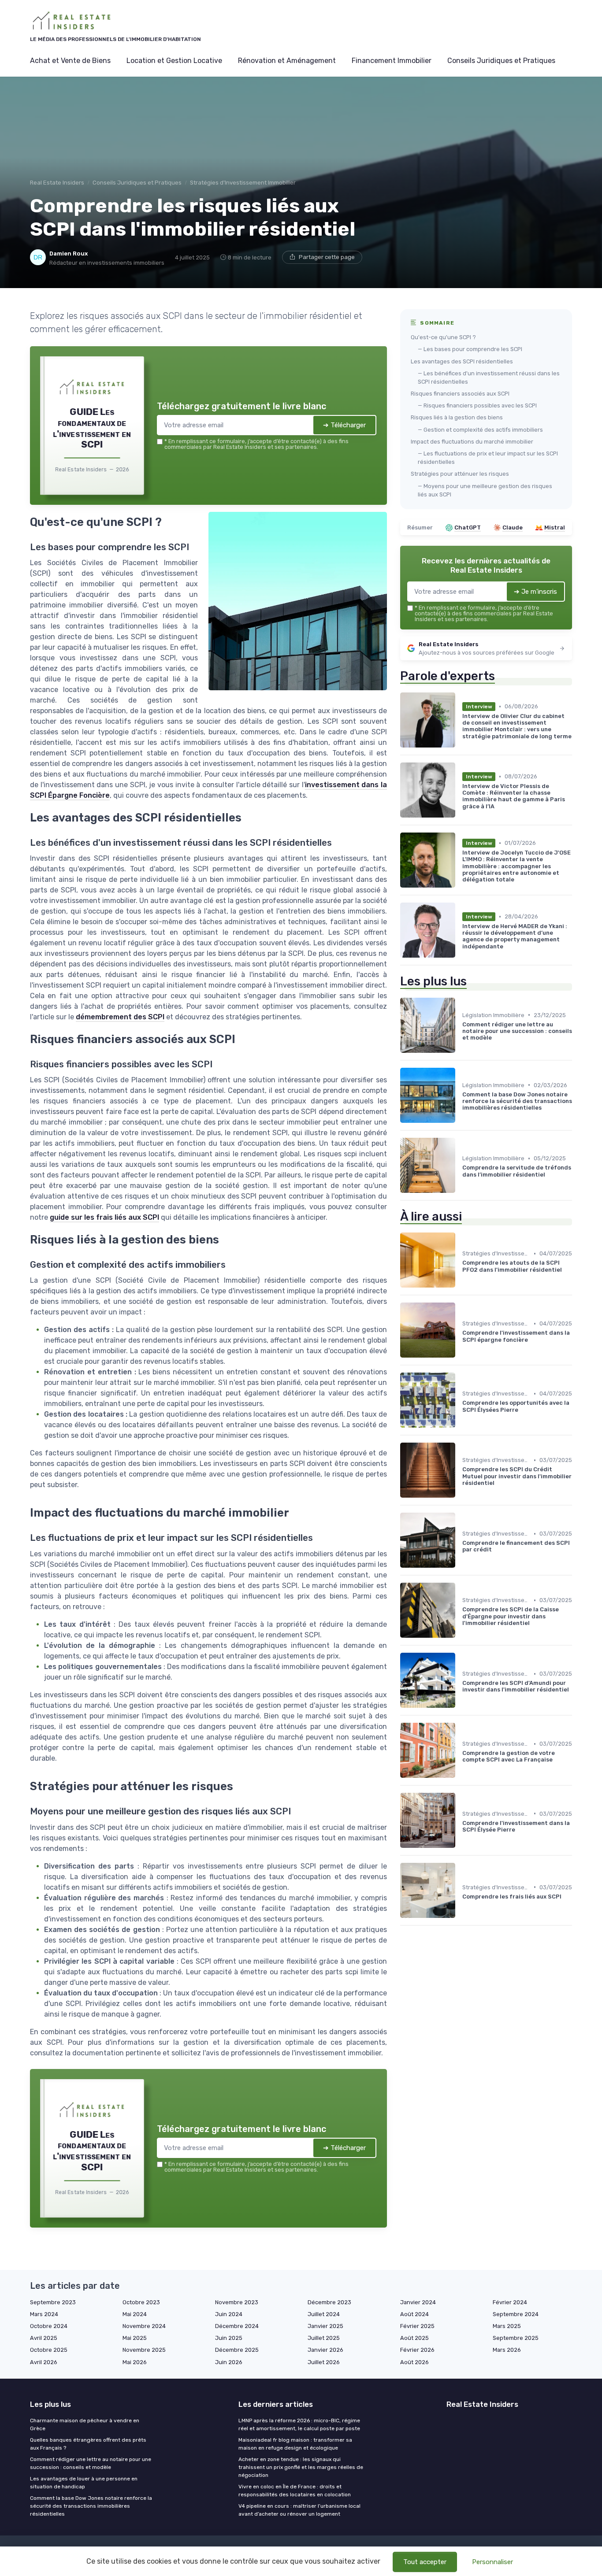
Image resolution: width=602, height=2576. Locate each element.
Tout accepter (425, 2562)
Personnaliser (492, 2562)
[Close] (461, 1222)
